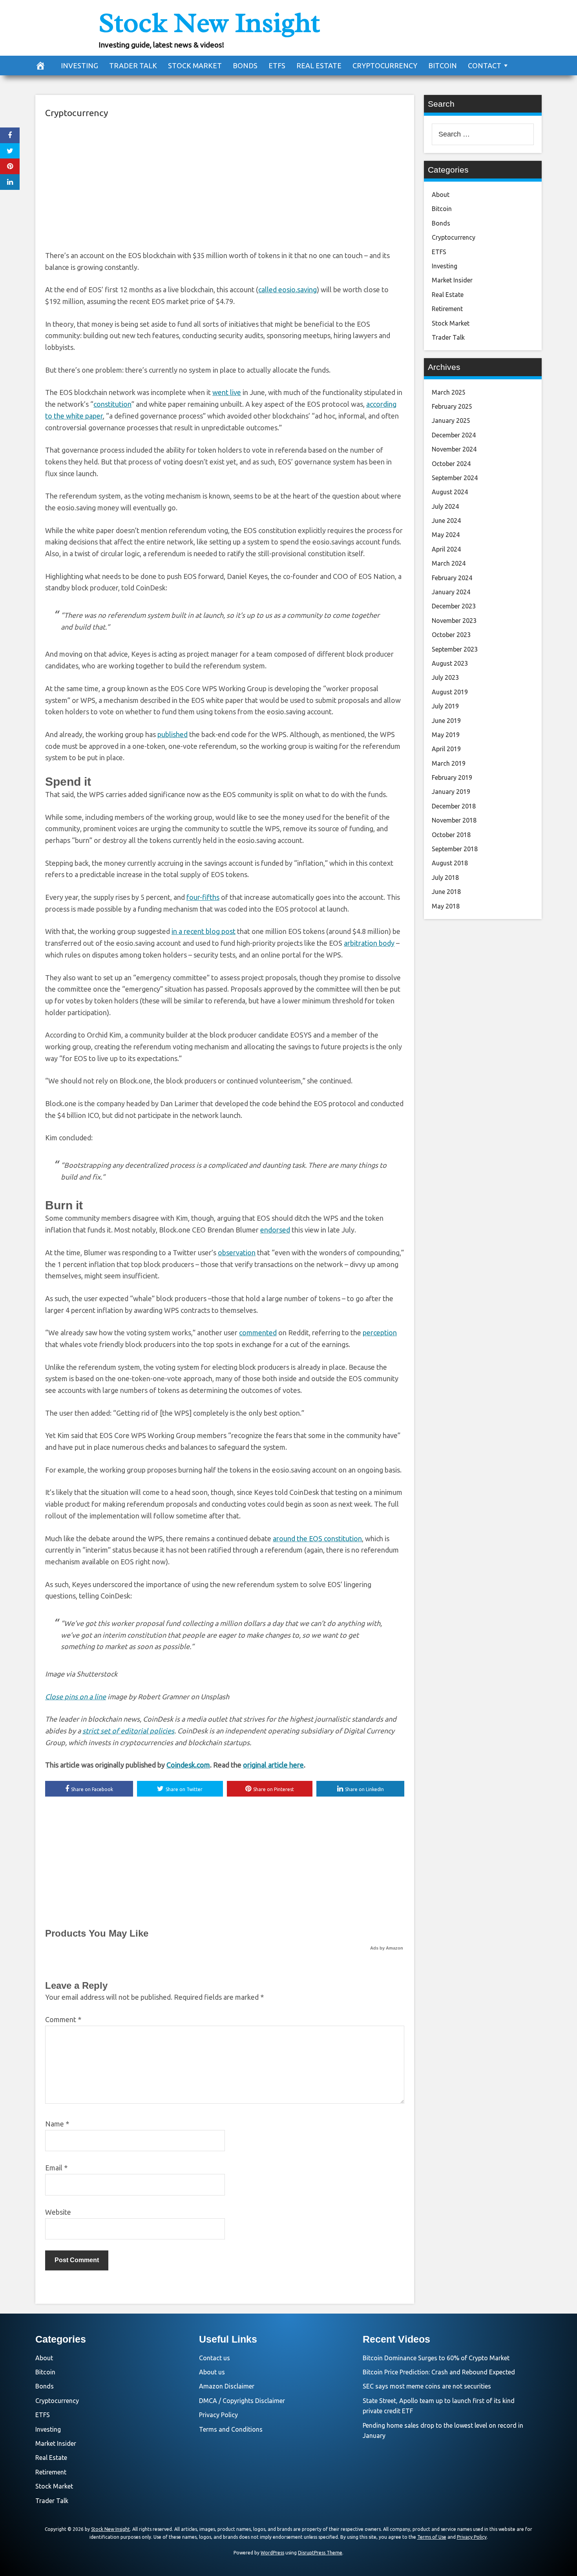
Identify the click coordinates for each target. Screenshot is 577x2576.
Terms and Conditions (231, 2429)
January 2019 (451, 792)
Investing (79, 66)
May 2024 (446, 535)
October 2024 (451, 464)
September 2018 (455, 849)
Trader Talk (133, 66)
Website (58, 2212)
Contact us (215, 2358)
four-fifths (203, 897)
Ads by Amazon (387, 1948)
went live (227, 392)
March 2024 (449, 563)
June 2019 (446, 721)
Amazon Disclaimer (227, 2386)
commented (258, 1333)
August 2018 (450, 863)
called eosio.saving (288, 289)
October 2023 (451, 635)
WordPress (272, 2553)
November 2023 (454, 621)
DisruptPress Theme (320, 2553)
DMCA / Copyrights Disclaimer (242, 2401)
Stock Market (195, 66)
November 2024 (454, 449)
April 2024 (446, 549)
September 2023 (455, 649)
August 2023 (450, 663)
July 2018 (445, 877)
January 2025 (451, 421)
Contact (485, 66)
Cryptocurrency (385, 66)
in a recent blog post (204, 931)
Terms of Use (432, 2537)
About (441, 195)
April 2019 (446, 749)
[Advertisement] (225, 183)
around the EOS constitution (317, 1538)
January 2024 (451, 592)
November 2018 (454, 820)
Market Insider (452, 280)
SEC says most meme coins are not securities (427, 2386)
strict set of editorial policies (128, 1731)
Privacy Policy (218, 2415)
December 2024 (454, 435)
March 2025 (449, 392)
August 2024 (450, 492)
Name (57, 2124)
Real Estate (319, 66)
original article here (273, 1765)
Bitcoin (443, 66)
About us (212, 2372)
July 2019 (445, 706)
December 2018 (454, 806)
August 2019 (450, 692)
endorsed (275, 1230)
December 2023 (454, 606)
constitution (112, 404)
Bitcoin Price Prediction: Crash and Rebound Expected (439, 2372)
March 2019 (449, 763)
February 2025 (452, 406)
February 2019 (452, 777)
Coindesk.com (188, 1765)
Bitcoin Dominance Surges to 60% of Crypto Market (436, 2358)
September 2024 (455, 478)
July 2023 (445, 677)
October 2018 (451, 835)
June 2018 (446, 892)
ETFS (277, 66)
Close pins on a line (76, 1697)
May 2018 (446, 906)
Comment (63, 2019)
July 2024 (445, 506)
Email (56, 2168)
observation (237, 1253)
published (173, 734)
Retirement (447, 309)
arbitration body (369, 943)
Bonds (245, 66)
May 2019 (446, 735)
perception (380, 1333)
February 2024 (452, 578)
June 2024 (446, 521)
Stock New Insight (209, 23)
